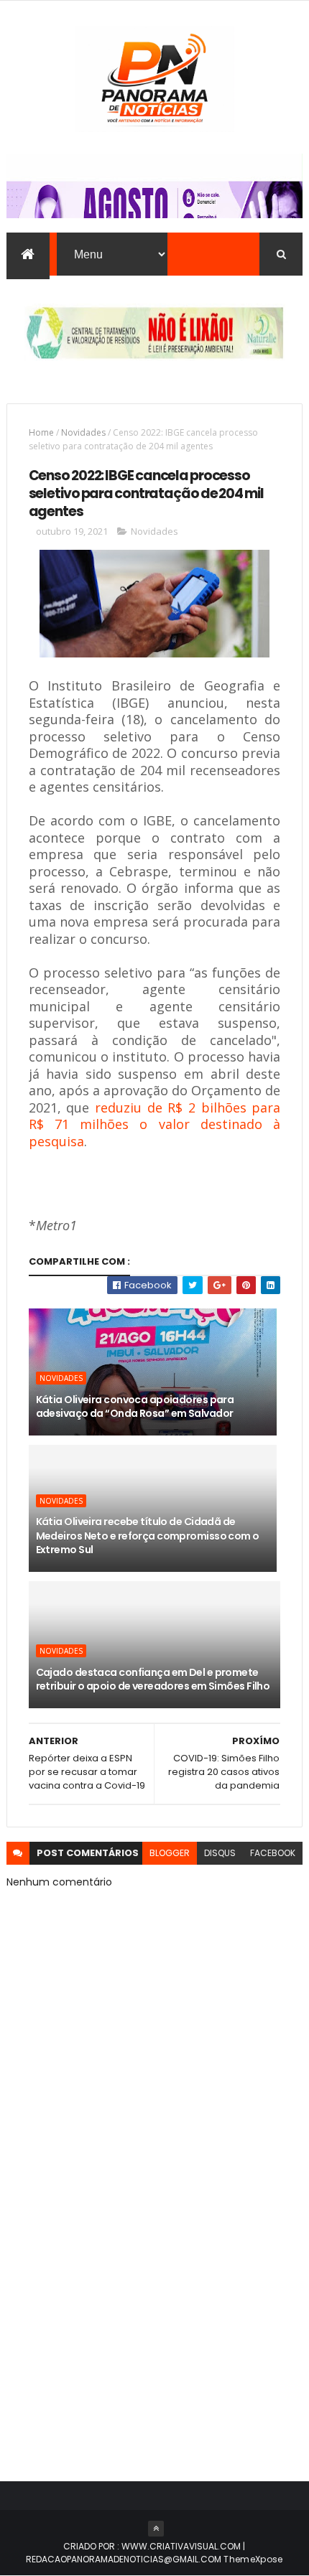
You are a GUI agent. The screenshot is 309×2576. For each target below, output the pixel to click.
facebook (273, 1853)
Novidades (83, 432)
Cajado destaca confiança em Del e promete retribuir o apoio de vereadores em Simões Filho (153, 1680)
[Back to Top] (156, 2529)
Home (41, 432)
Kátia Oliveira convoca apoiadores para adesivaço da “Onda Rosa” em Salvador (135, 1407)
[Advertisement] (154, 2287)
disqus (220, 1853)
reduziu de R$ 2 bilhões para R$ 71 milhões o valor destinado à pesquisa (155, 1124)
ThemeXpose (253, 2559)
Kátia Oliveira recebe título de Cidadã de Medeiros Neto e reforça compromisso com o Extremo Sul (148, 1536)
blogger (170, 1853)
